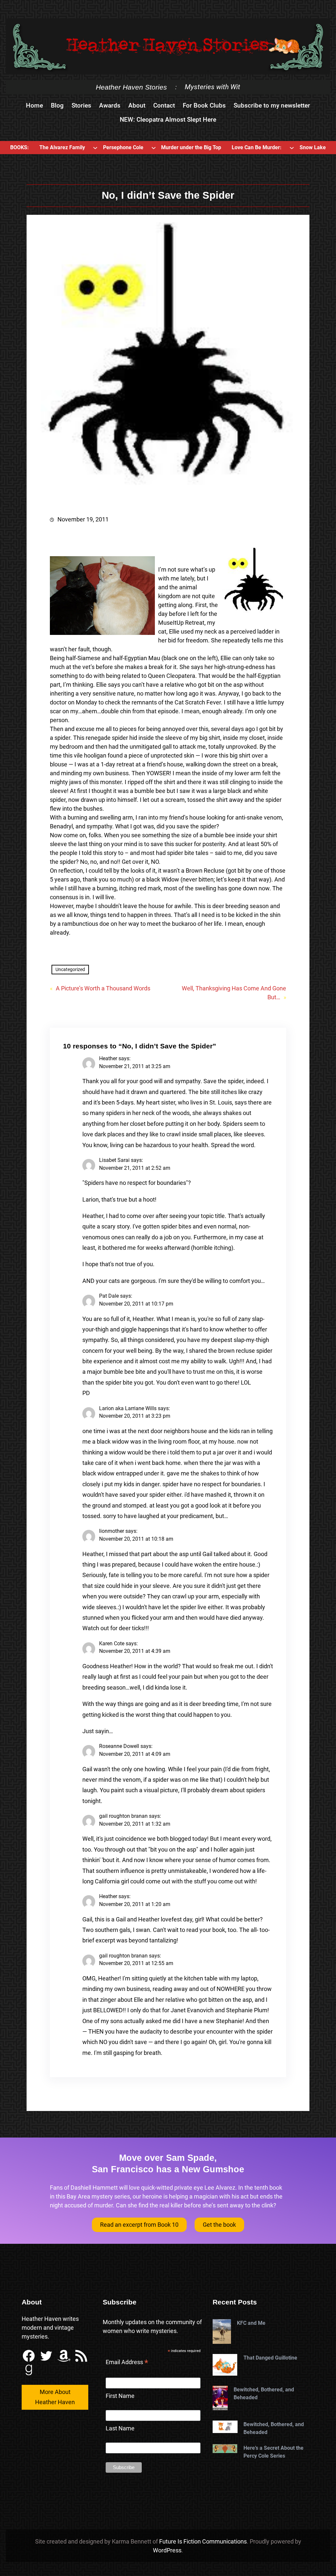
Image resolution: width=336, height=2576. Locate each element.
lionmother (112, 1531)
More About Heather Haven (55, 2397)
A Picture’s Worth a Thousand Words (103, 988)
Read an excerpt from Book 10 (139, 2225)
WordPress (167, 2550)
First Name (120, 2396)
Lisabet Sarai (114, 1160)
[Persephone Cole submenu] (154, 148)
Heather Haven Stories (131, 87)
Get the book (219, 2225)
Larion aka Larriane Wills (128, 1408)
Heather (108, 1058)
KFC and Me (251, 2323)
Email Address (127, 2363)
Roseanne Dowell (119, 1746)
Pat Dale (109, 1296)
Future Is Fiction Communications (203, 2541)
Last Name (120, 2428)
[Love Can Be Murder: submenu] (292, 148)
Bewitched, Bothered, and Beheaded (264, 2393)
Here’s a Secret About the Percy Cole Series (273, 2452)
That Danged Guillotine (270, 2358)
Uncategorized (70, 969)
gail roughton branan (123, 1816)
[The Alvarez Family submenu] (95, 148)
